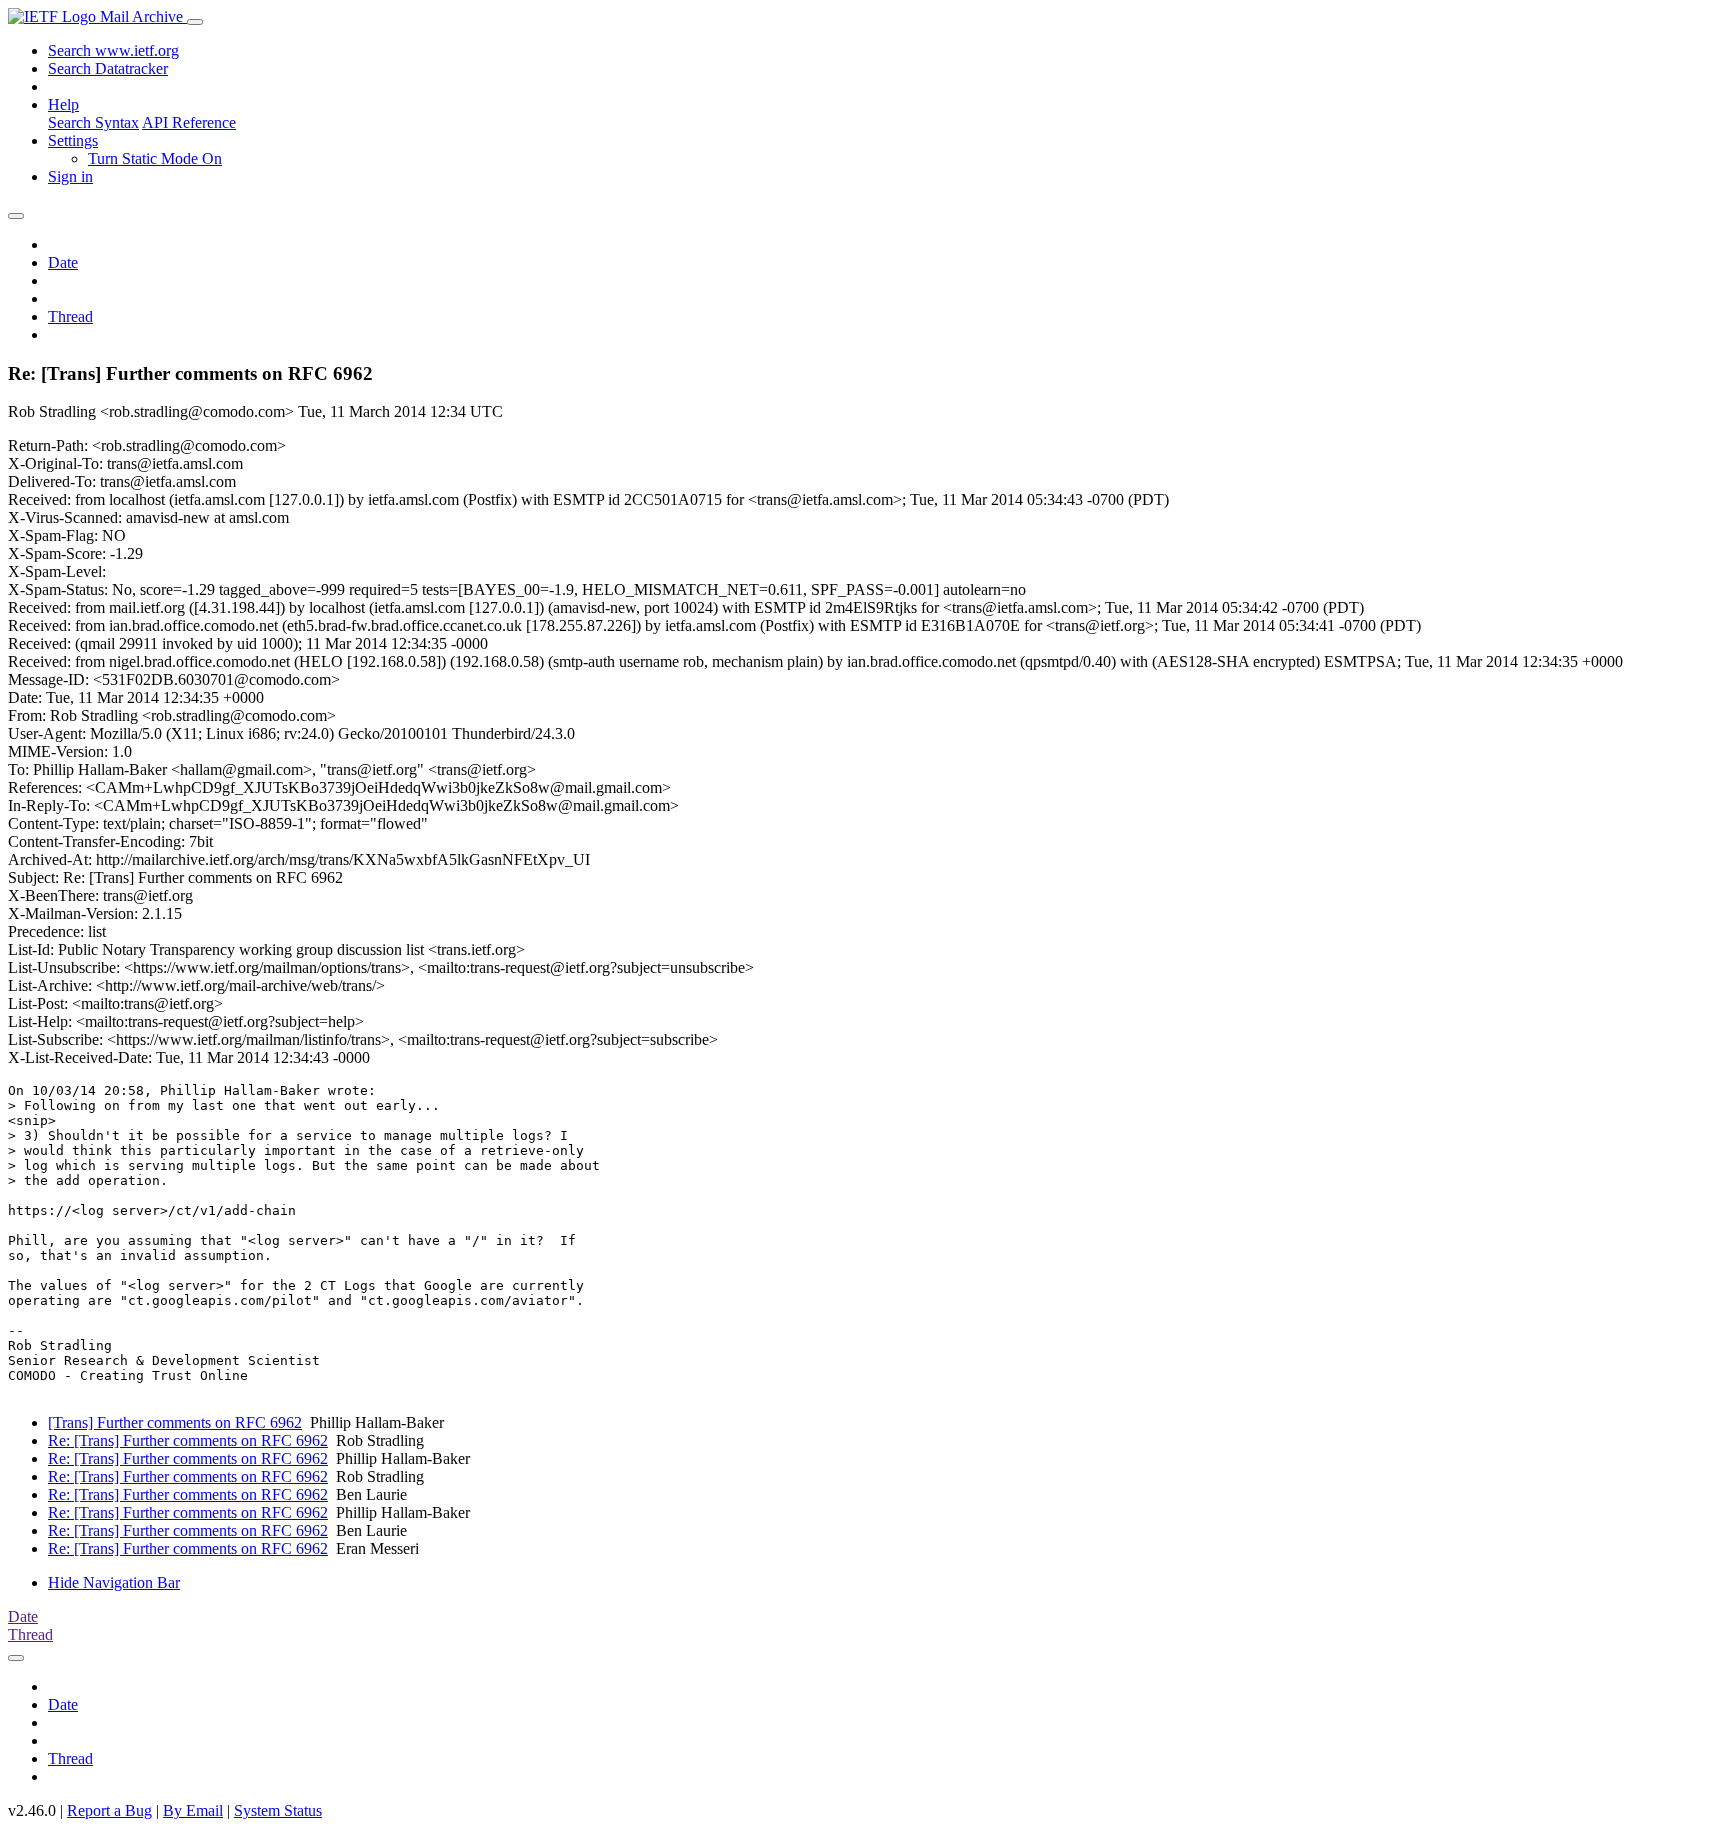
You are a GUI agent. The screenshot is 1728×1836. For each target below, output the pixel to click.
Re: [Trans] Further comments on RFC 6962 (188, 1440)
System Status (278, 1810)
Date (63, 262)
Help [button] (63, 104)
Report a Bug (109, 1810)
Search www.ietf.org (113, 50)
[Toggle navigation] (195, 22)
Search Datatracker (108, 68)
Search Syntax (93, 122)
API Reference (189, 122)
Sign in (70, 176)
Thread (70, 316)
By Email (193, 1810)
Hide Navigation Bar (114, 1582)
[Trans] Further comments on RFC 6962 (175, 1422)
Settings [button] (73, 140)
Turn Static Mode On (155, 158)
